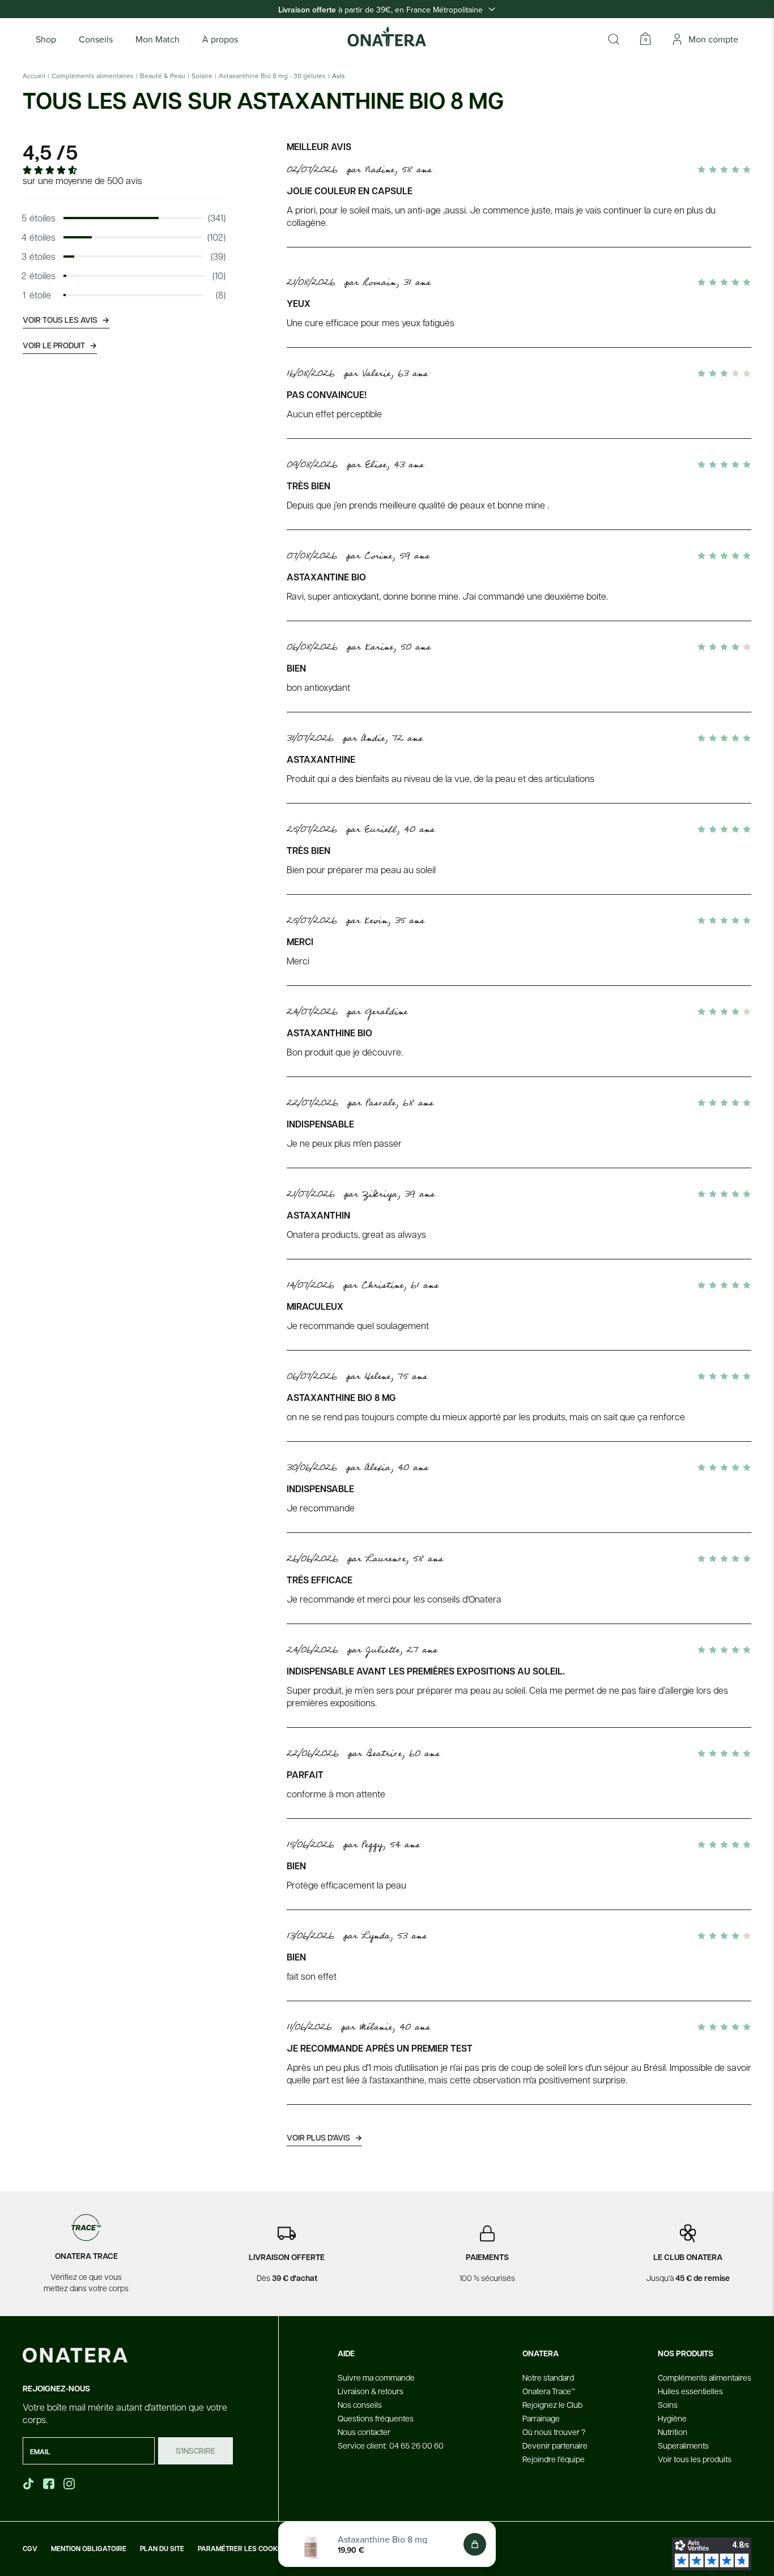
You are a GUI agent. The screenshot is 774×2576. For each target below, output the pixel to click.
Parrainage (541, 2418)
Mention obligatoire (89, 2549)
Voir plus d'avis (324, 2137)
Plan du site (162, 2549)
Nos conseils (360, 2404)
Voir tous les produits (695, 2459)
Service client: (391, 2445)
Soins (668, 2404)
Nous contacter (364, 2432)
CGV (30, 2549)
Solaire (202, 76)
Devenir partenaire (555, 2445)
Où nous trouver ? (554, 2432)
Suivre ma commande (376, 2377)
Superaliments (683, 2445)
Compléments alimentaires (93, 76)
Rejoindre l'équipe (554, 2459)
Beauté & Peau (163, 76)
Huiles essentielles (690, 2391)
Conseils (96, 39)
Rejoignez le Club (552, 2404)
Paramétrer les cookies (243, 2549)
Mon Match (158, 39)
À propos (220, 39)
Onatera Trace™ (549, 2391)
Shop (46, 39)
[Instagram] (70, 2484)
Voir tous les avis (66, 320)
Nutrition (673, 2432)
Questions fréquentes (376, 2418)
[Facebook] (50, 2484)
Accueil (34, 76)
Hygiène (672, 2418)
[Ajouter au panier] (475, 2544)
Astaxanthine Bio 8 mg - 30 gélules (272, 76)
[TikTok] (28, 2484)
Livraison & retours (371, 2391)
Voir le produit (60, 345)
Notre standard (548, 2377)
